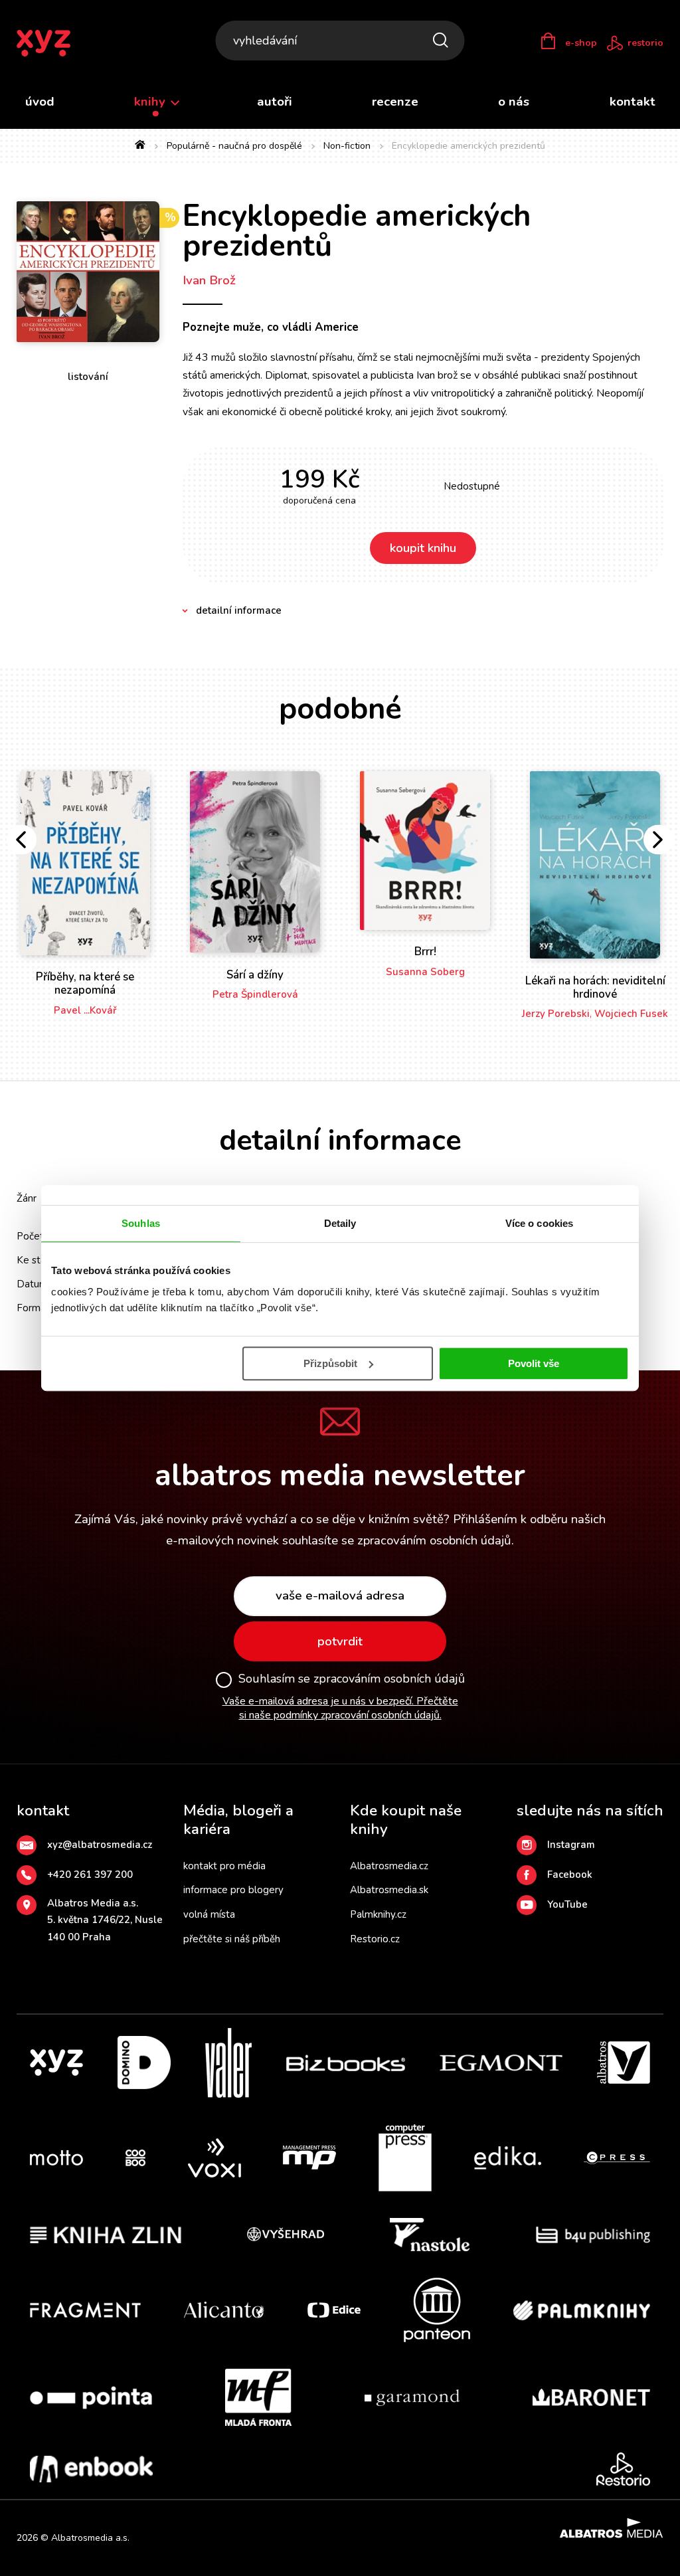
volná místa (209, 1914)
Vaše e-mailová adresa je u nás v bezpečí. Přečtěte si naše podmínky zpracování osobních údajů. (340, 1708)
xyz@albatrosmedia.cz (100, 1845)
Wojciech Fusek (631, 1014)
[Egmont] (501, 2063)
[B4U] (593, 2235)
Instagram (571, 1845)
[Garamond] (412, 2397)
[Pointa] (91, 2397)
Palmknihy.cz (378, 1914)
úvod (40, 102)
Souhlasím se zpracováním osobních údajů (352, 1679)
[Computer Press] (405, 2158)
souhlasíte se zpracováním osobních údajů (397, 1540)
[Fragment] (85, 2310)
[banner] (52, 43)
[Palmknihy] (582, 2310)
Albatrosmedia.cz (389, 1866)
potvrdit (340, 1641)
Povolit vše (534, 1363)
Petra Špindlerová (255, 994)
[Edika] (508, 2158)
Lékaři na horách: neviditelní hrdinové (595, 987)
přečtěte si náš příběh (232, 1939)
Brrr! (425, 952)
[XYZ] (56, 2063)
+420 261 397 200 (90, 1875)
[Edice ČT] (334, 2310)
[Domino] (144, 2063)
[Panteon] (437, 2310)
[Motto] (56, 2158)
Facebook (570, 1875)
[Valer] (228, 2063)
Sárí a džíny (255, 975)
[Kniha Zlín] (106, 2235)
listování (88, 377)
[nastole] (430, 2235)
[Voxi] (214, 2158)
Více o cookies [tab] (539, 1223)
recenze (395, 102)
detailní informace (239, 610)
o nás (514, 102)
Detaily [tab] (340, 1223)
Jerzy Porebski (556, 1014)
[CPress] (617, 2158)
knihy (151, 102)
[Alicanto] (224, 2310)
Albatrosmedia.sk (389, 1890)
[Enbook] (91, 2469)
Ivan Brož (209, 280)
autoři (275, 102)
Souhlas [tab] (141, 1223)
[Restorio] (623, 2469)
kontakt (633, 102)
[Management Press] (309, 2158)
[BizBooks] (346, 2063)
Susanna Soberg (425, 972)
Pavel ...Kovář (85, 1010)
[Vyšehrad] (286, 2235)
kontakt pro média (224, 1866)
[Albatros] (624, 2063)
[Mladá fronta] (258, 2397)
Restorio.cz (375, 1939)
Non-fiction (347, 146)
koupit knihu (423, 548)
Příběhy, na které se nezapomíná (85, 983)
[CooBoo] (135, 2158)
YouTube (567, 1904)
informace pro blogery (233, 1890)
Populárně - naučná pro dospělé (234, 146)
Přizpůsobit (330, 1363)
